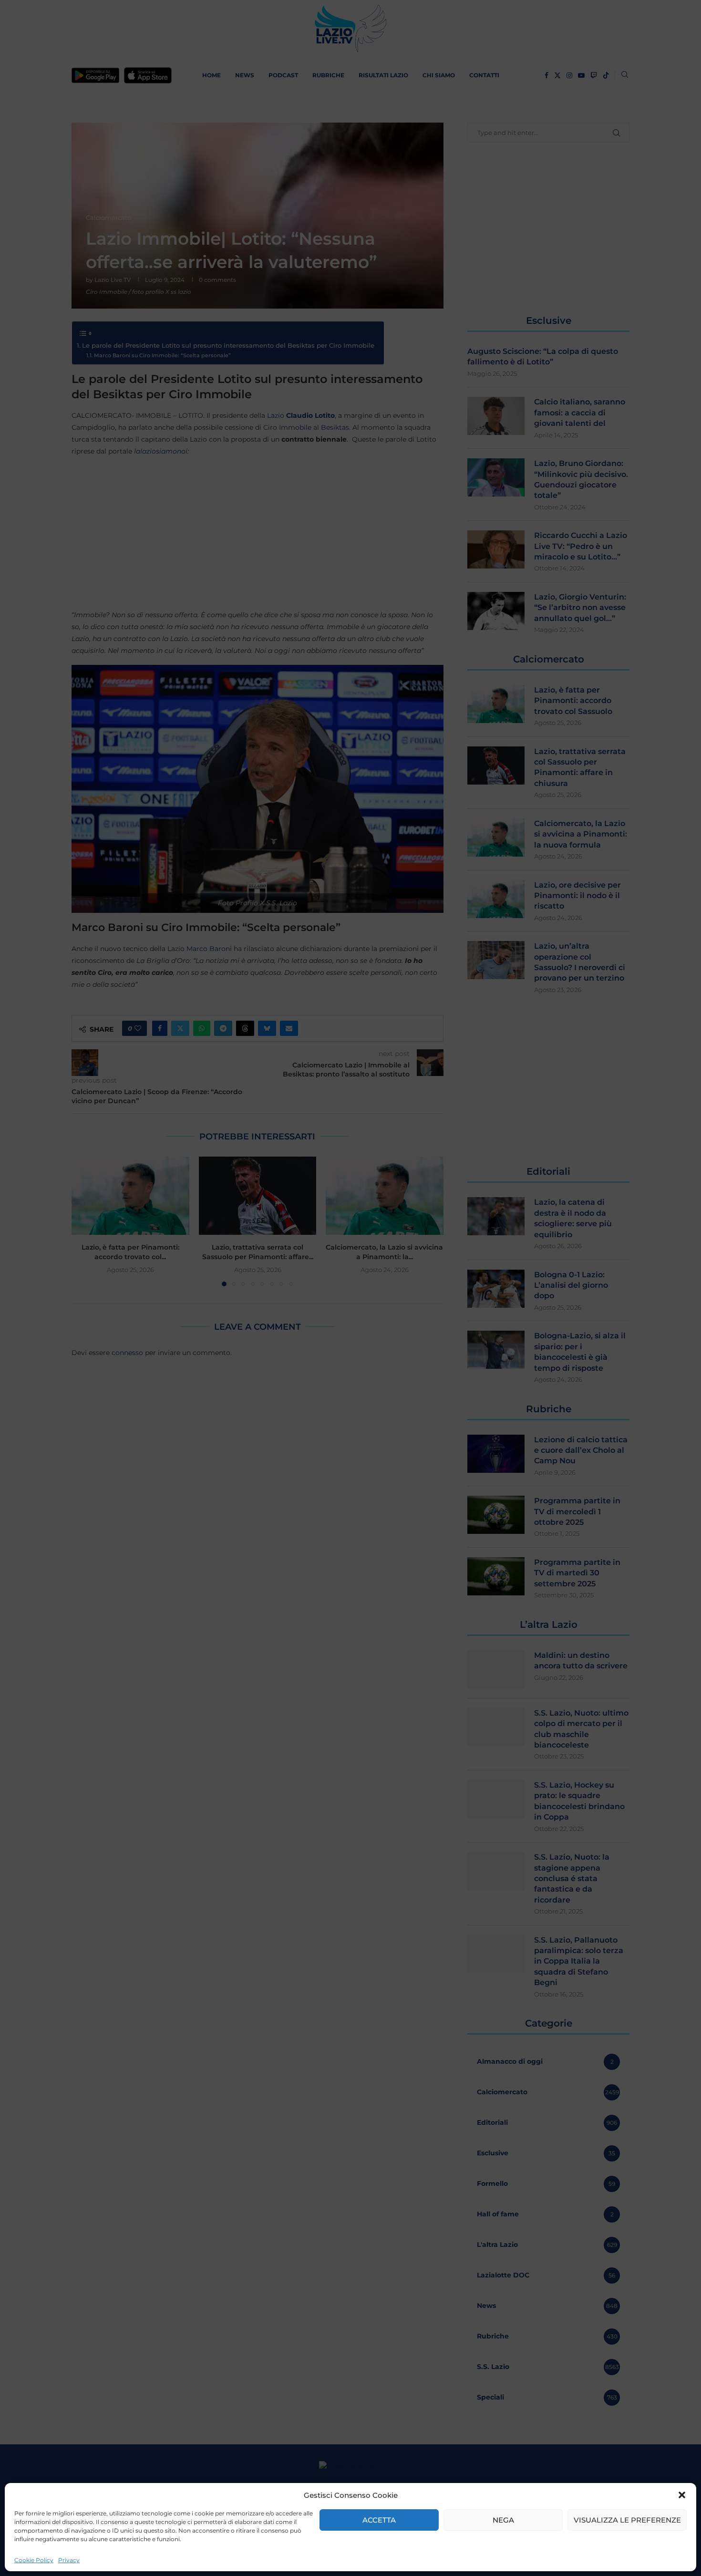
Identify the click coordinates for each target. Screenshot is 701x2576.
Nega (503, 2520)
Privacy (69, 2560)
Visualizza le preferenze (627, 2520)
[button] (682, 2495)
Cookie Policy (34, 2560)
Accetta (379, 2520)
